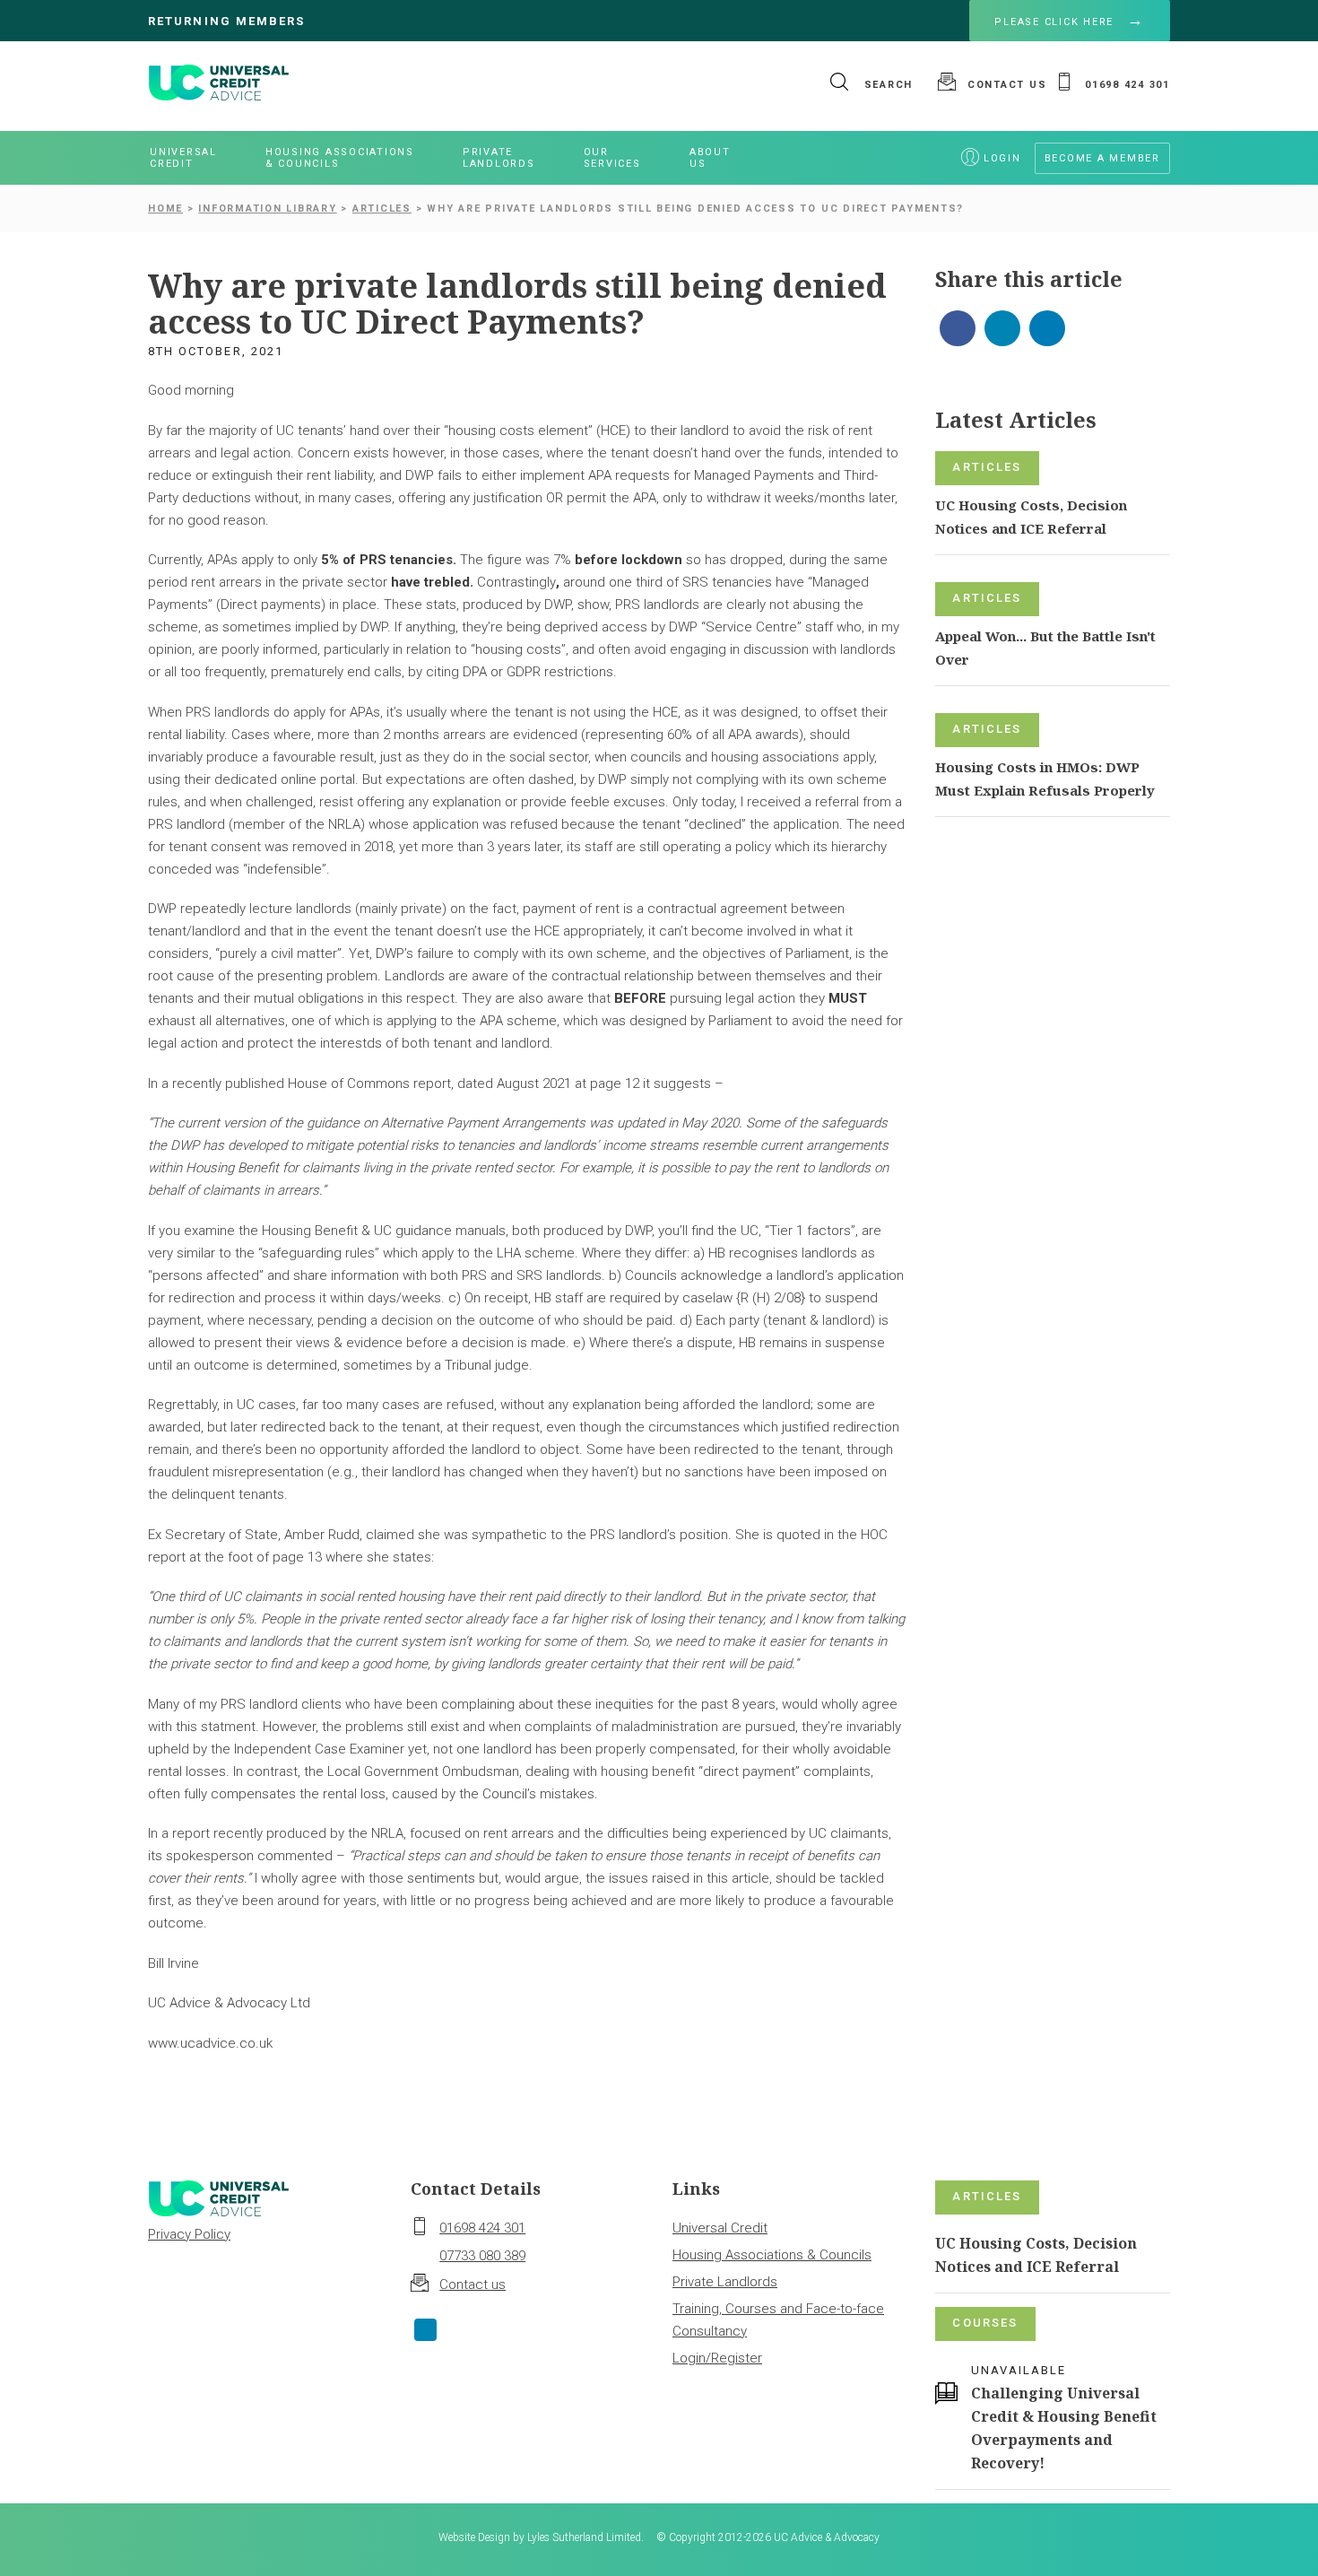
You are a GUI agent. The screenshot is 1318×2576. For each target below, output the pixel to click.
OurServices (612, 158)
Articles (382, 209)
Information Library (267, 209)
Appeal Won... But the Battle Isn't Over (1045, 648)
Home (165, 209)
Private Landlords (725, 2282)
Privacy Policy (189, 2234)
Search (886, 85)
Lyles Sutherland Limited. (585, 2537)
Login (1002, 158)
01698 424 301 (482, 2228)
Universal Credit (720, 2228)
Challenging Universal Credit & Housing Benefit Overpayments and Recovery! (1064, 2428)
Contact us (473, 2284)
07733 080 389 (482, 2256)
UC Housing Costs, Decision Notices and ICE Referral (1031, 517)
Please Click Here (1054, 22)
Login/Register (717, 2358)
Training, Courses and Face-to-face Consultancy (778, 2320)
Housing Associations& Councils (340, 158)
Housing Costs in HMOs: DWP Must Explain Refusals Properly (1045, 779)
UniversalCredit (183, 158)
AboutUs (710, 158)
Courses (985, 2323)
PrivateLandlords (499, 158)
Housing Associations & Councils (772, 2255)
